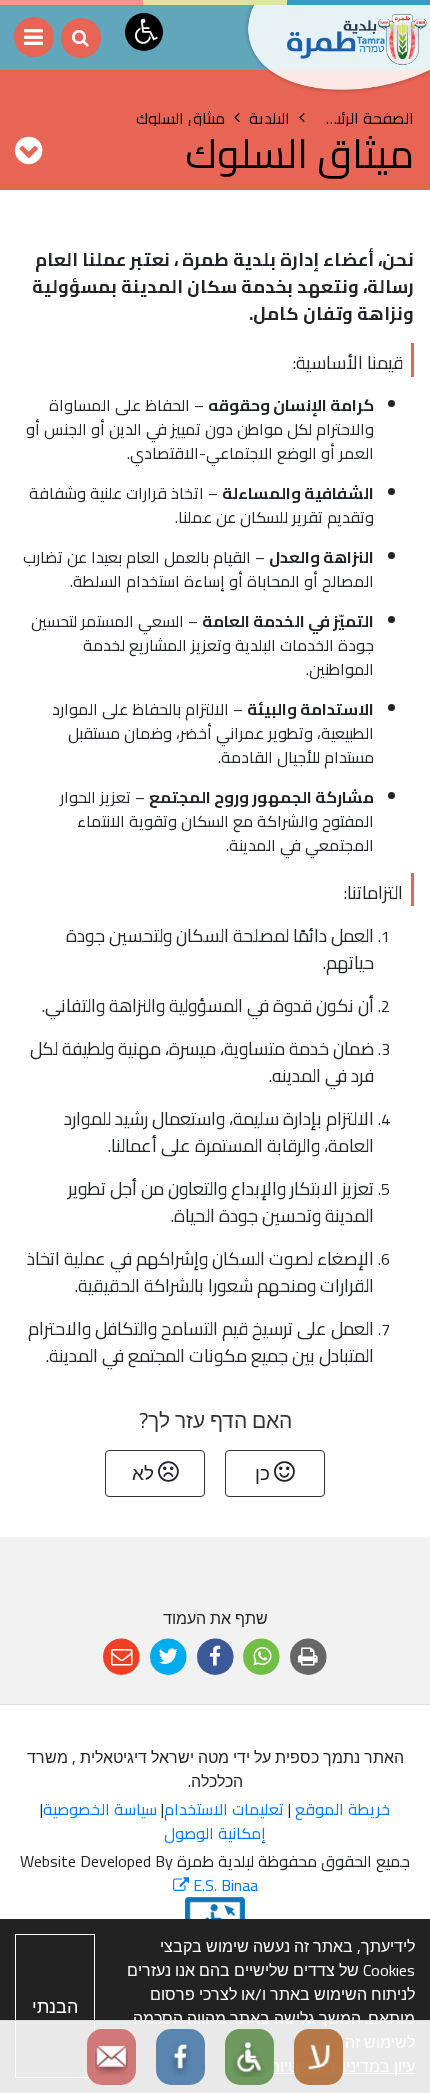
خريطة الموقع (342, 1809)
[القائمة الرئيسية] (34, 37)
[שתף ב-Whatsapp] (261, 1657)
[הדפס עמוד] (308, 1657)
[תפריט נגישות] (144, 32)
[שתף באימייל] (121, 1657)
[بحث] (81, 38)
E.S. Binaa (215, 1885)
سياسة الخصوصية (100, 1809)
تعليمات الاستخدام (224, 1809)
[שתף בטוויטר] (168, 1657)
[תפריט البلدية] (28, 150)
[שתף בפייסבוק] (215, 1657)
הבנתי (55, 2006)
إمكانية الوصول (215, 1833)
